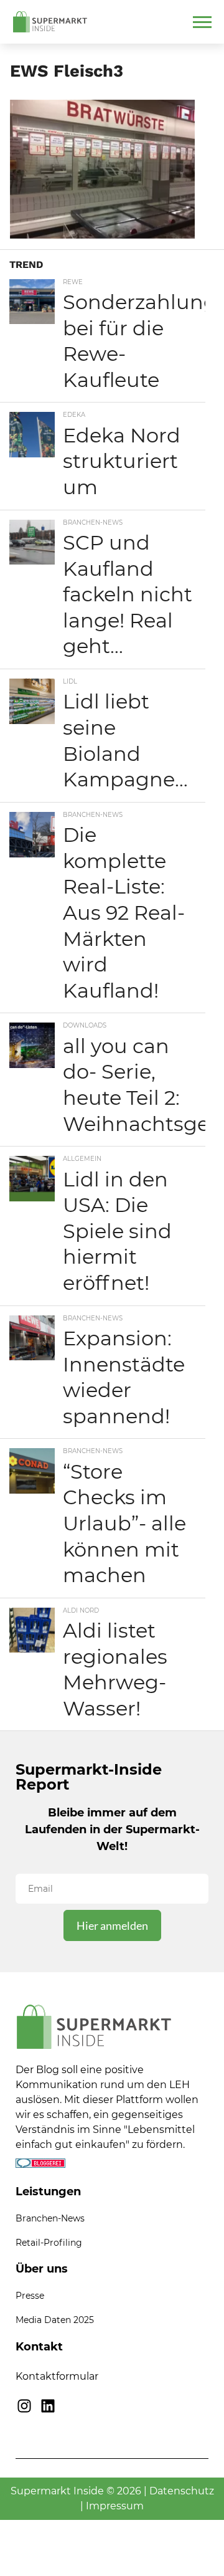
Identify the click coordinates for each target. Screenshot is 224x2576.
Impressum (115, 2506)
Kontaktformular (57, 2376)
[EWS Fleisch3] (102, 235)
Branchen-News (50, 2218)
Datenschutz (182, 2491)
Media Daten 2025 (55, 2320)
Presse (30, 2296)
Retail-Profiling (49, 2243)
